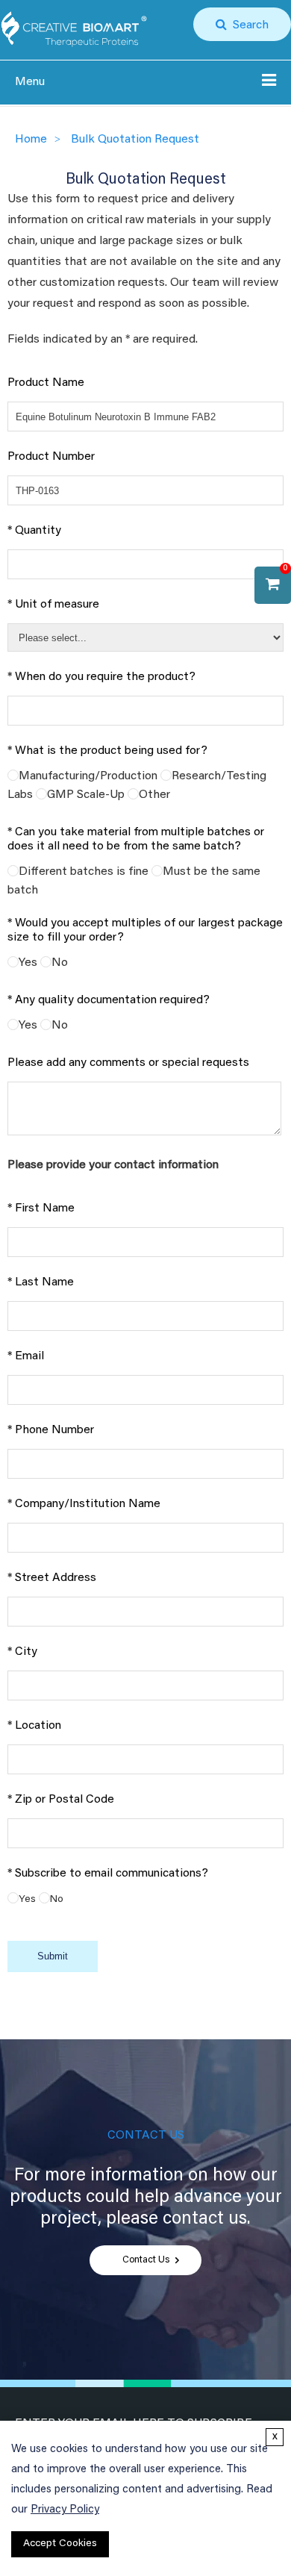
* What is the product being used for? (107, 751)
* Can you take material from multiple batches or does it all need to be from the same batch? (136, 839)
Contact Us (146, 2260)
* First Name (41, 1209)
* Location (34, 1726)
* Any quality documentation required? (109, 1000)
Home (31, 140)
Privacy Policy (65, 2510)
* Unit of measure (53, 605)
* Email (26, 1356)
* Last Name (41, 1282)
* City (22, 1652)
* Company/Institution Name (84, 1504)
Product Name (46, 383)
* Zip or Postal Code (61, 1800)
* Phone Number (51, 1430)
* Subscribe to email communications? (108, 1874)
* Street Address (52, 1578)
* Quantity (34, 531)
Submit (53, 1956)
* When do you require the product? (101, 677)
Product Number (51, 457)
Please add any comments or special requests (128, 1063)
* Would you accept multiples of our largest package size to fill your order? (145, 930)
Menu (30, 82)
